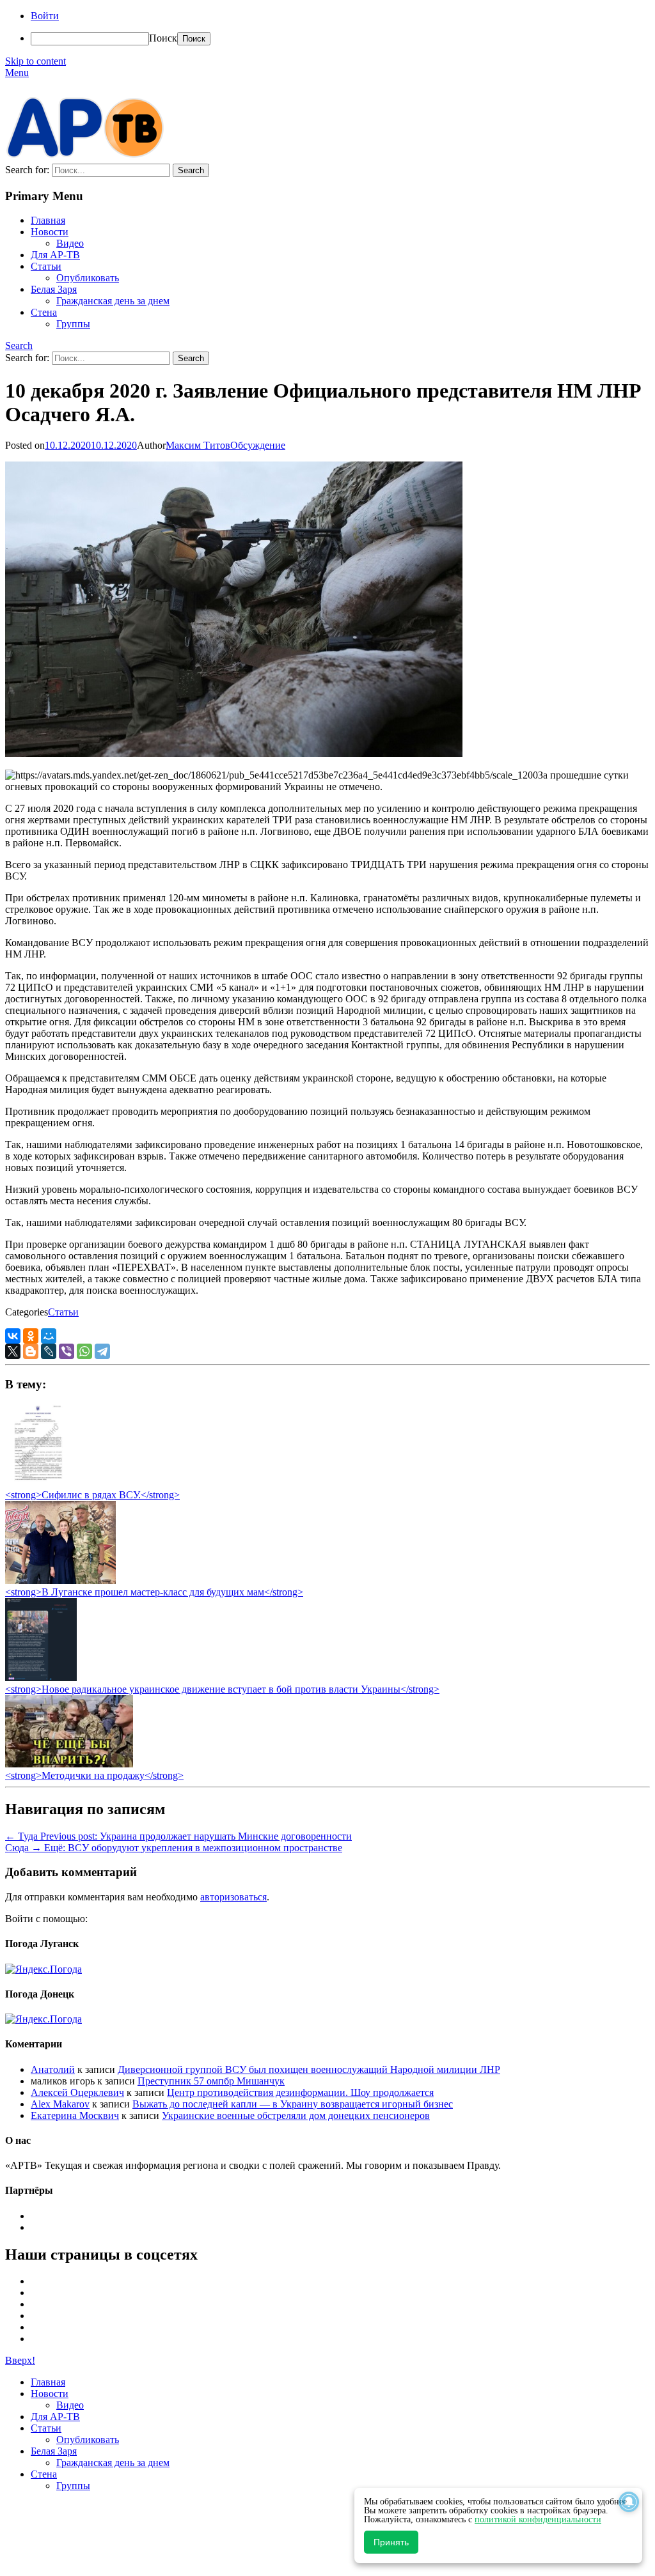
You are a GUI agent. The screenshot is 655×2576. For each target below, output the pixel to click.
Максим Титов (198, 445)
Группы (73, 324)
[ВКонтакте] (13, 1336)
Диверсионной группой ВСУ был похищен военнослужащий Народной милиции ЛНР (309, 2069)
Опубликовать (88, 278)
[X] (13, 1351)
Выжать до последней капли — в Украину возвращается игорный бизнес (293, 2104)
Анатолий (53, 2069)
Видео (70, 243)
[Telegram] (102, 1351)
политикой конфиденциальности (538, 2519)
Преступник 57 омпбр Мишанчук (211, 2081)
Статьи (46, 266)
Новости (50, 232)
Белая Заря (54, 289)
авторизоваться (233, 1897)
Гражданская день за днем (113, 301)
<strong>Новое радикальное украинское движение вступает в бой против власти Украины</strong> (222, 1689)
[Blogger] (31, 1351)
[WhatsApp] (84, 1351)
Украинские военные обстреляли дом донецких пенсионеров (296, 2115)
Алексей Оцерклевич (77, 2092)
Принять (391, 2542)
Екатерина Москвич (75, 2115)
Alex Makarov (60, 2104)
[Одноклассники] (31, 1336)
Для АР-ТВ (55, 255)
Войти (45, 16)
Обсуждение (258, 445)
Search (19, 345)
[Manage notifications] (629, 2502)
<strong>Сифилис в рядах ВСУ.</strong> (92, 1495)
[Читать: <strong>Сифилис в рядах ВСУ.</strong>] (35, 1483)
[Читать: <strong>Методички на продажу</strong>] (69, 1764)
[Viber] (67, 1351)
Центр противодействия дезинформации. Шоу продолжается (300, 2092)
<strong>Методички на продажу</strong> (94, 1775)
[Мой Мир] (49, 1336)
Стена (44, 312)
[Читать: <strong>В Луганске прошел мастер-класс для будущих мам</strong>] (60, 1580)
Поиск (163, 38)
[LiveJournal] (49, 1351)
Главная (48, 220)
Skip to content (36, 61)
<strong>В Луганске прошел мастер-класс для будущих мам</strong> (154, 1592)
